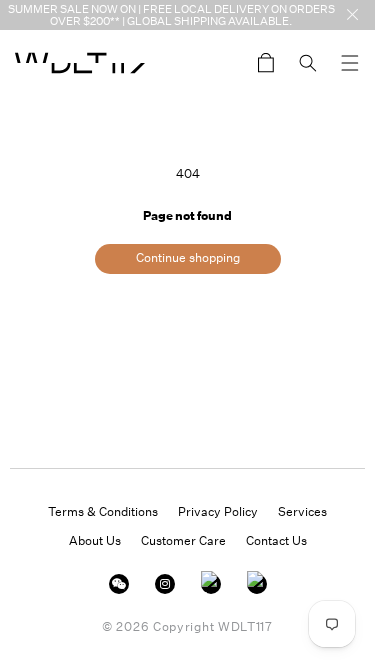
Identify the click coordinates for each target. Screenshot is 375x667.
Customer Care (183, 540)
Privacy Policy (218, 511)
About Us (95, 540)
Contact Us (276, 540)
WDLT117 (245, 626)
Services (302, 511)
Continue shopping (188, 257)
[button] (350, 63)
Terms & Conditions (103, 511)
